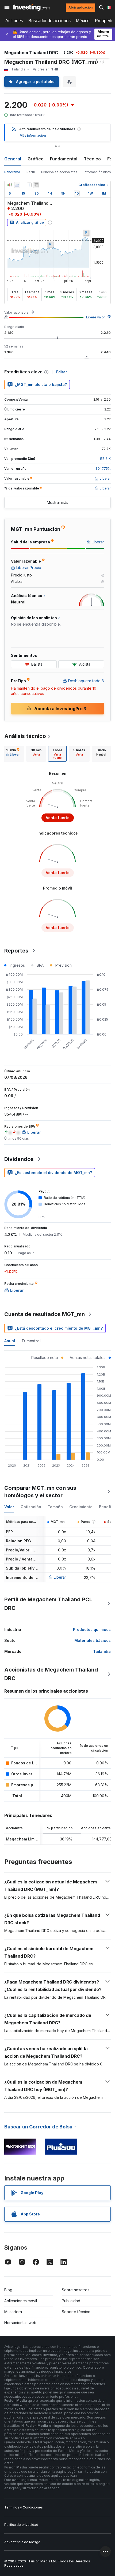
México (83, 21)
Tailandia (102, 1651)
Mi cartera (13, 2312)
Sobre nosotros (76, 2290)
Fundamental (64, 159)
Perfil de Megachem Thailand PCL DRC (48, 1604)
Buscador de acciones (49, 21)
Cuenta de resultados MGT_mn (45, 1314)
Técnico (92, 159)
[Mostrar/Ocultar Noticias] (36, 185)
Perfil (31, 172)
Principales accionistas (59, 172)
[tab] (13, 754)
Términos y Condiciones (24, 2507)
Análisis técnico (25, 736)
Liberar (60, 1577)
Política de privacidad (21, 2525)
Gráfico (36, 159)
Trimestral (31, 1341)
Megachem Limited (24, 1839)
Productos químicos (92, 1629)
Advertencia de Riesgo (22, 2542)
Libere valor (95, 317)
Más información (33, 135)
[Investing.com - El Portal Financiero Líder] (31, 7)
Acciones (14, 21)
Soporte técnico (76, 2312)
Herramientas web (20, 2323)
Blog (8, 2290)
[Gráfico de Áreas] (17, 185)
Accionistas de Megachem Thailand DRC (51, 1674)
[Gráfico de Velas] (10, 185)
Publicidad (71, 2301)
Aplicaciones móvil (21, 2301)
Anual (10, 1341)
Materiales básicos (93, 1640)
